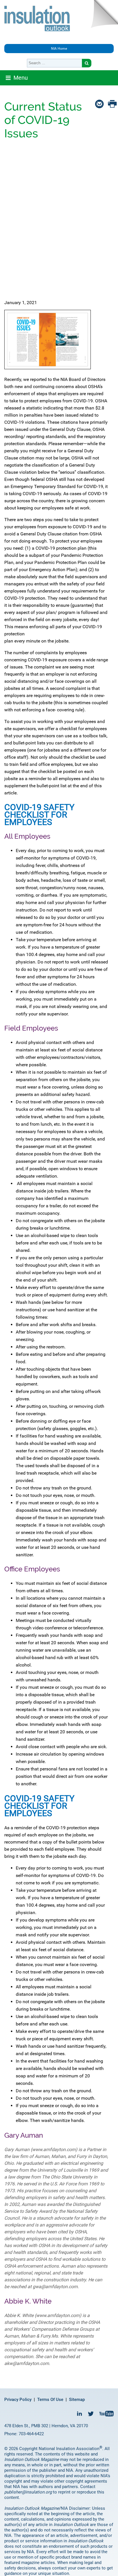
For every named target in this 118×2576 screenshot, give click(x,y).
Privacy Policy (18, 2400)
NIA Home (59, 49)
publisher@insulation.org (28, 2492)
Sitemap (77, 2400)
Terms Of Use (50, 2400)
